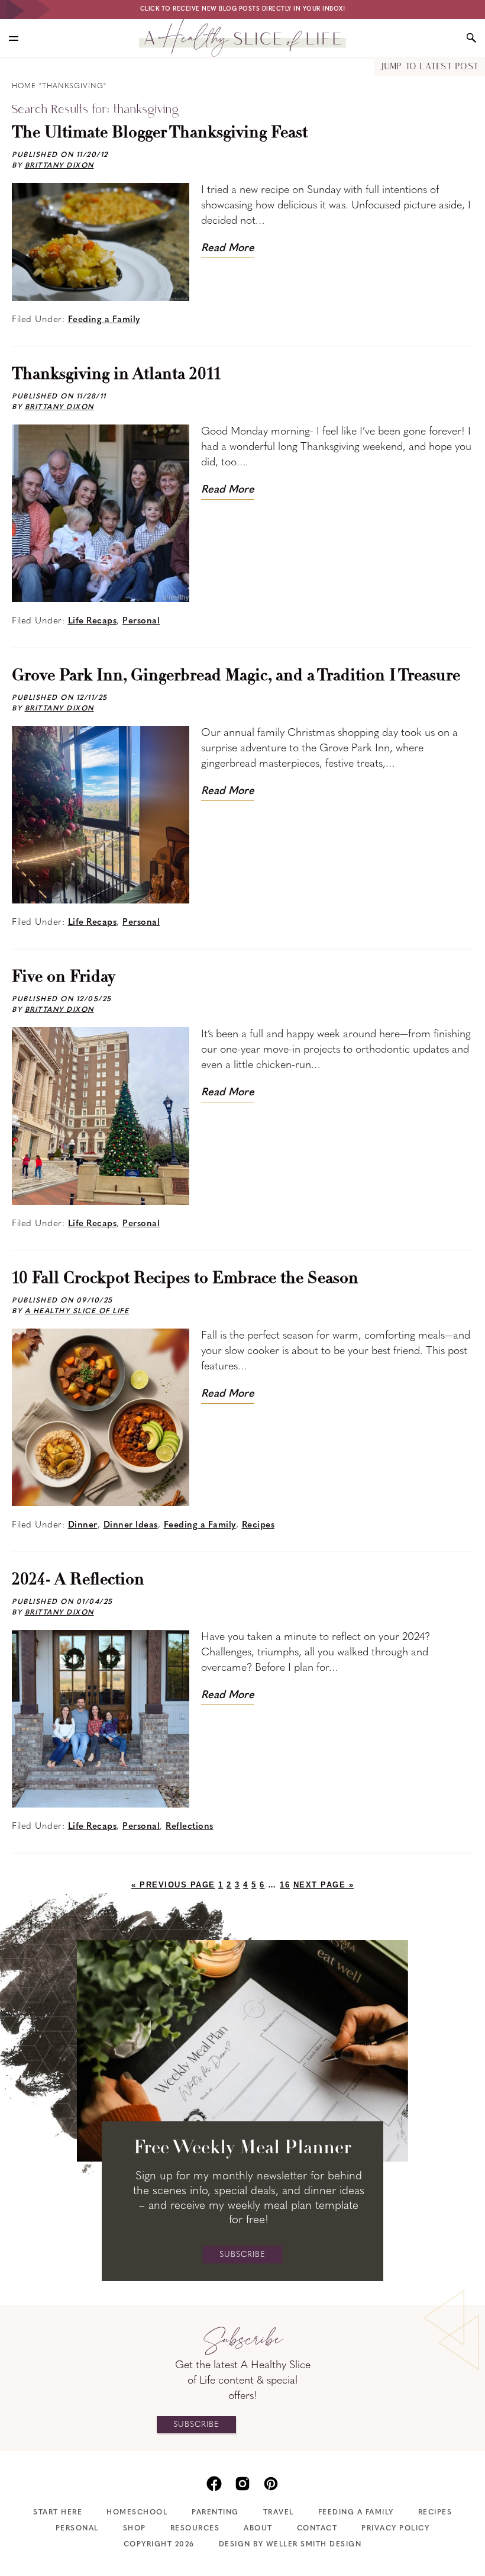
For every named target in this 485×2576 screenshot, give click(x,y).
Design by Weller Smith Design (290, 2545)
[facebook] (214, 2482)
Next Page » (324, 1885)
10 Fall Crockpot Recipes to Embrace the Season (185, 1279)
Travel (279, 2513)
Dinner (83, 1525)
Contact (317, 2529)
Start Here (58, 2513)
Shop (135, 2529)
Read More (228, 249)
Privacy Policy (395, 2529)
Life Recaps (93, 621)
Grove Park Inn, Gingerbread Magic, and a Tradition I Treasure (236, 676)
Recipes (258, 1525)
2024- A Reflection (78, 1580)
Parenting (215, 2513)
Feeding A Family (356, 2513)
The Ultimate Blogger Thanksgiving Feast (160, 133)
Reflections (190, 1827)
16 (285, 1885)
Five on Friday (64, 977)
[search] (471, 38)
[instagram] (242, 2482)
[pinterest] (271, 2482)
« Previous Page (173, 1885)
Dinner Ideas (131, 1525)
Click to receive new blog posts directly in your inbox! (243, 9)
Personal (141, 621)
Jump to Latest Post (430, 67)
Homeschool (137, 2513)
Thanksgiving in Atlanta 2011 (116, 375)
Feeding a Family (104, 320)
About (258, 2529)
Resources (195, 2529)
